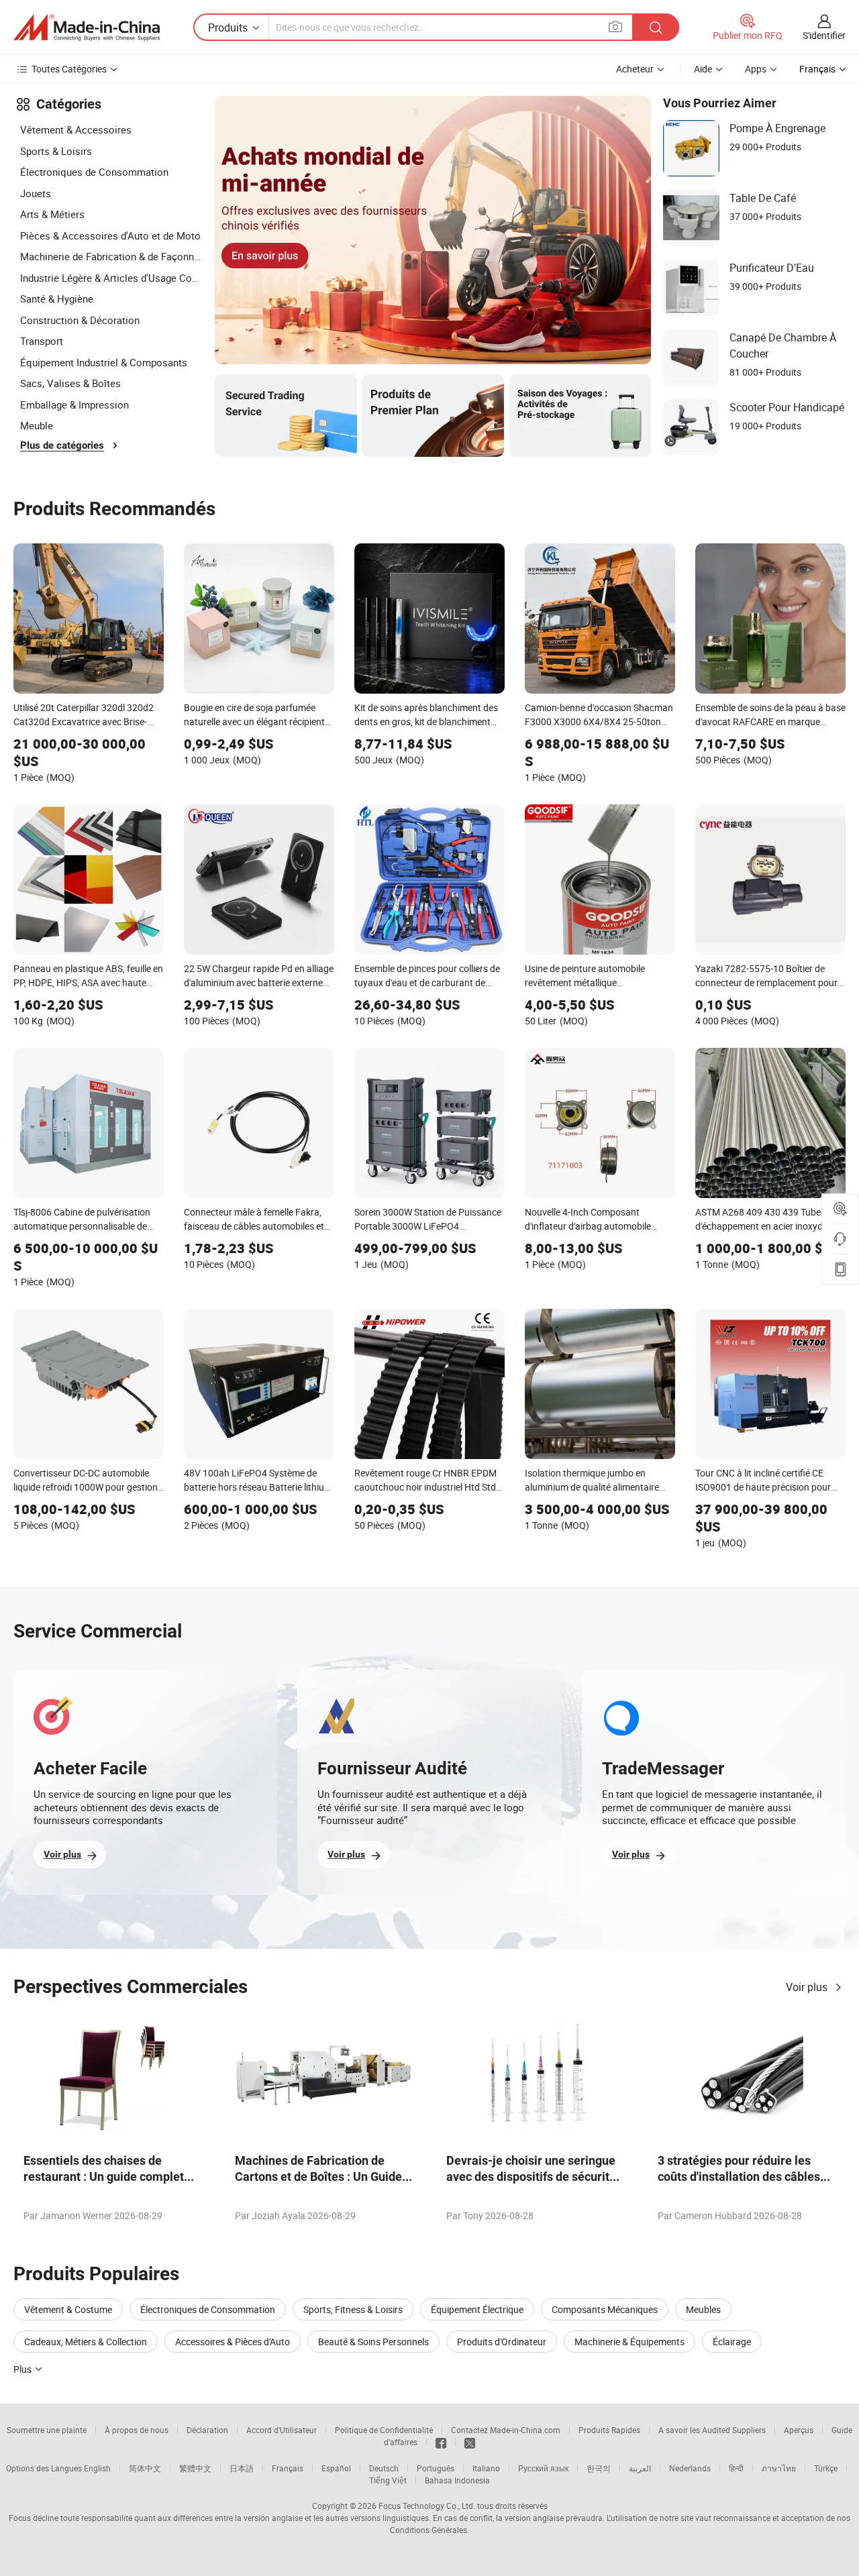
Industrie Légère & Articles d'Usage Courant (111, 278)
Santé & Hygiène (57, 299)
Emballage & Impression (74, 405)
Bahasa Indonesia (457, 2480)
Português (436, 2468)
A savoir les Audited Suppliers (712, 2430)
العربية (640, 2468)
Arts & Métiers (52, 214)
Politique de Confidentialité (384, 2430)
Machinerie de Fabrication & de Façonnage (111, 256)
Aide (703, 69)
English (97, 2468)
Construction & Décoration (80, 320)
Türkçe (826, 2468)
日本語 (242, 2468)
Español (336, 2468)
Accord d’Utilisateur (282, 2430)
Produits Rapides (609, 2430)
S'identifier (824, 35)
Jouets (36, 193)
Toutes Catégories (69, 69)
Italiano (486, 2468)
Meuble (37, 425)
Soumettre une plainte (47, 2430)
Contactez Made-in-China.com (506, 2430)
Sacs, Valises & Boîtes (70, 383)
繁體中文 (195, 2468)
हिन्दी (736, 2468)
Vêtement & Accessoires (76, 129)
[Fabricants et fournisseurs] (87, 28)
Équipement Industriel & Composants (104, 362)
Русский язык (543, 2468)
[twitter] (470, 2442)
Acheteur (635, 69)
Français (288, 2468)
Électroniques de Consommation (94, 172)
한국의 (599, 2468)
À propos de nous (137, 2430)
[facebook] (441, 2442)
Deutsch (384, 2468)
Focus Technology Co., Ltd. (427, 2506)
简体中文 (145, 2468)
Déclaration (207, 2430)
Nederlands (690, 2468)
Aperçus (799, 2430)
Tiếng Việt (388, 2480)
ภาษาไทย (779, 2468)
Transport (42, 341)
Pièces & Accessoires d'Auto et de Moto (110, 235)
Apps (756, 69)
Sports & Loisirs (56, 151)
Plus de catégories (62, 445)
